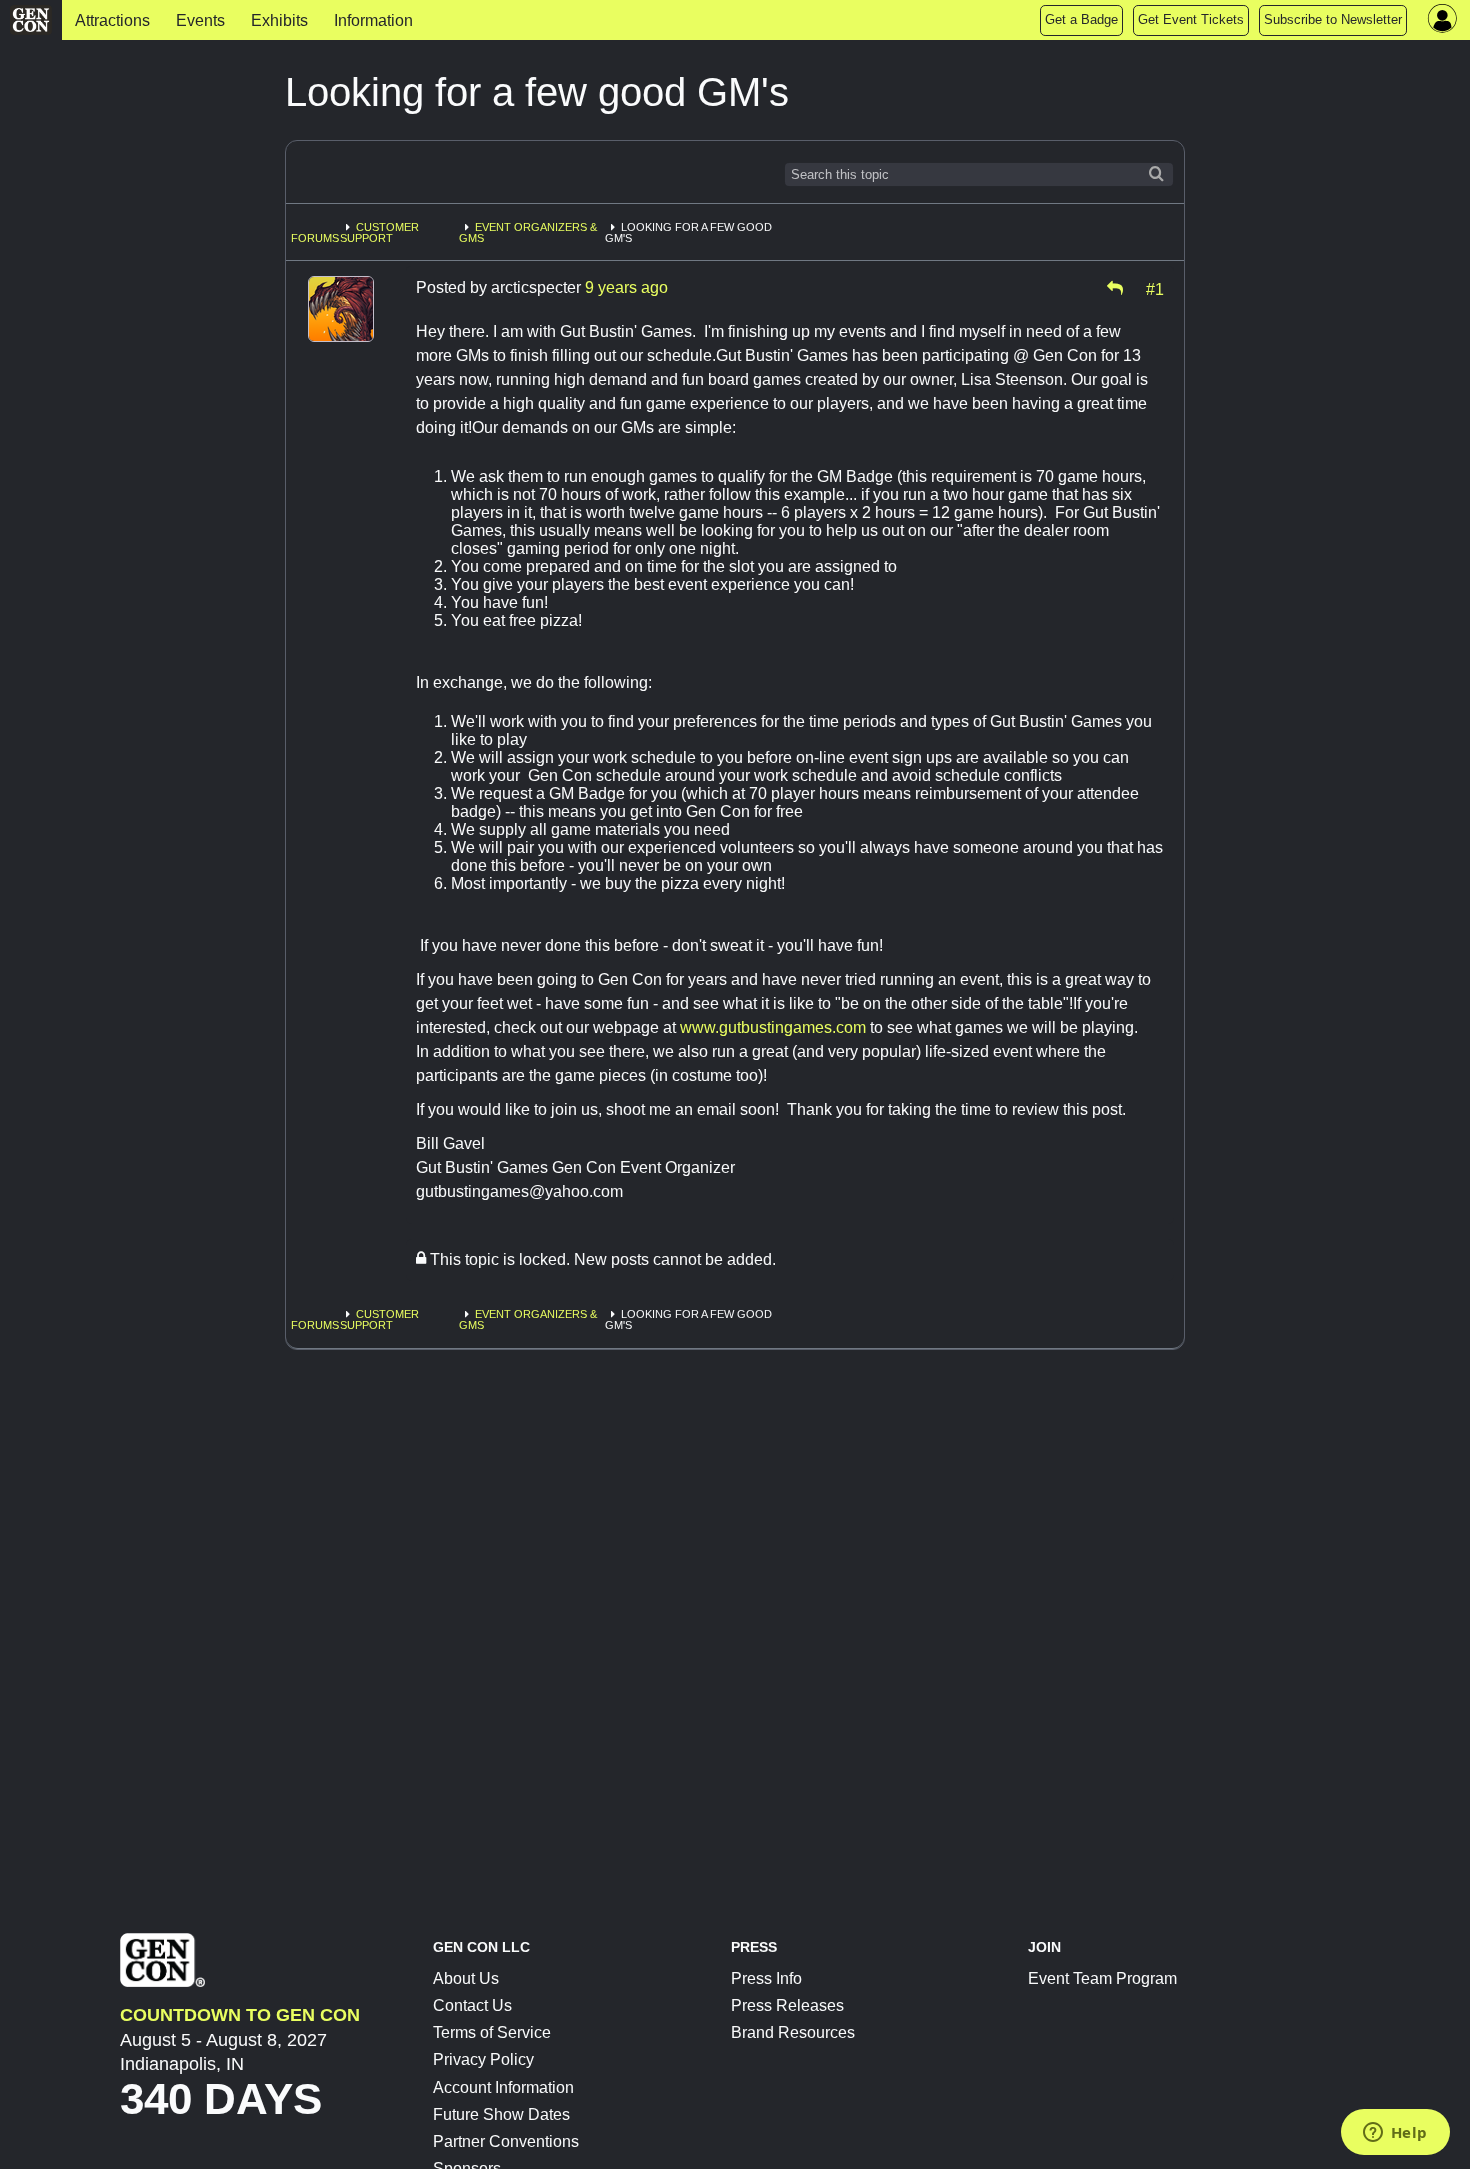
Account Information (503, 2087)
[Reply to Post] (1115, 288)
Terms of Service (492, 2032)
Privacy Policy (483, 2059)
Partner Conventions (506, 2141)
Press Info (766, 1978)
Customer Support (379, 232)
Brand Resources (793, 2032)
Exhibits (279, 20)
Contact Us (472, 2005)
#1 (1155, 288)
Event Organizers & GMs (528, 232)
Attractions (112, 20)
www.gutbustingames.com (773, 1027)
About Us (466, 1978)
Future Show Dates (501, 2114)
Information (373, 20)
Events (200, 20)
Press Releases (787, 2005)
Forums (315, 238)
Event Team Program (1102, 1978)
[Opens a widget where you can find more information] (1395, 2134)
